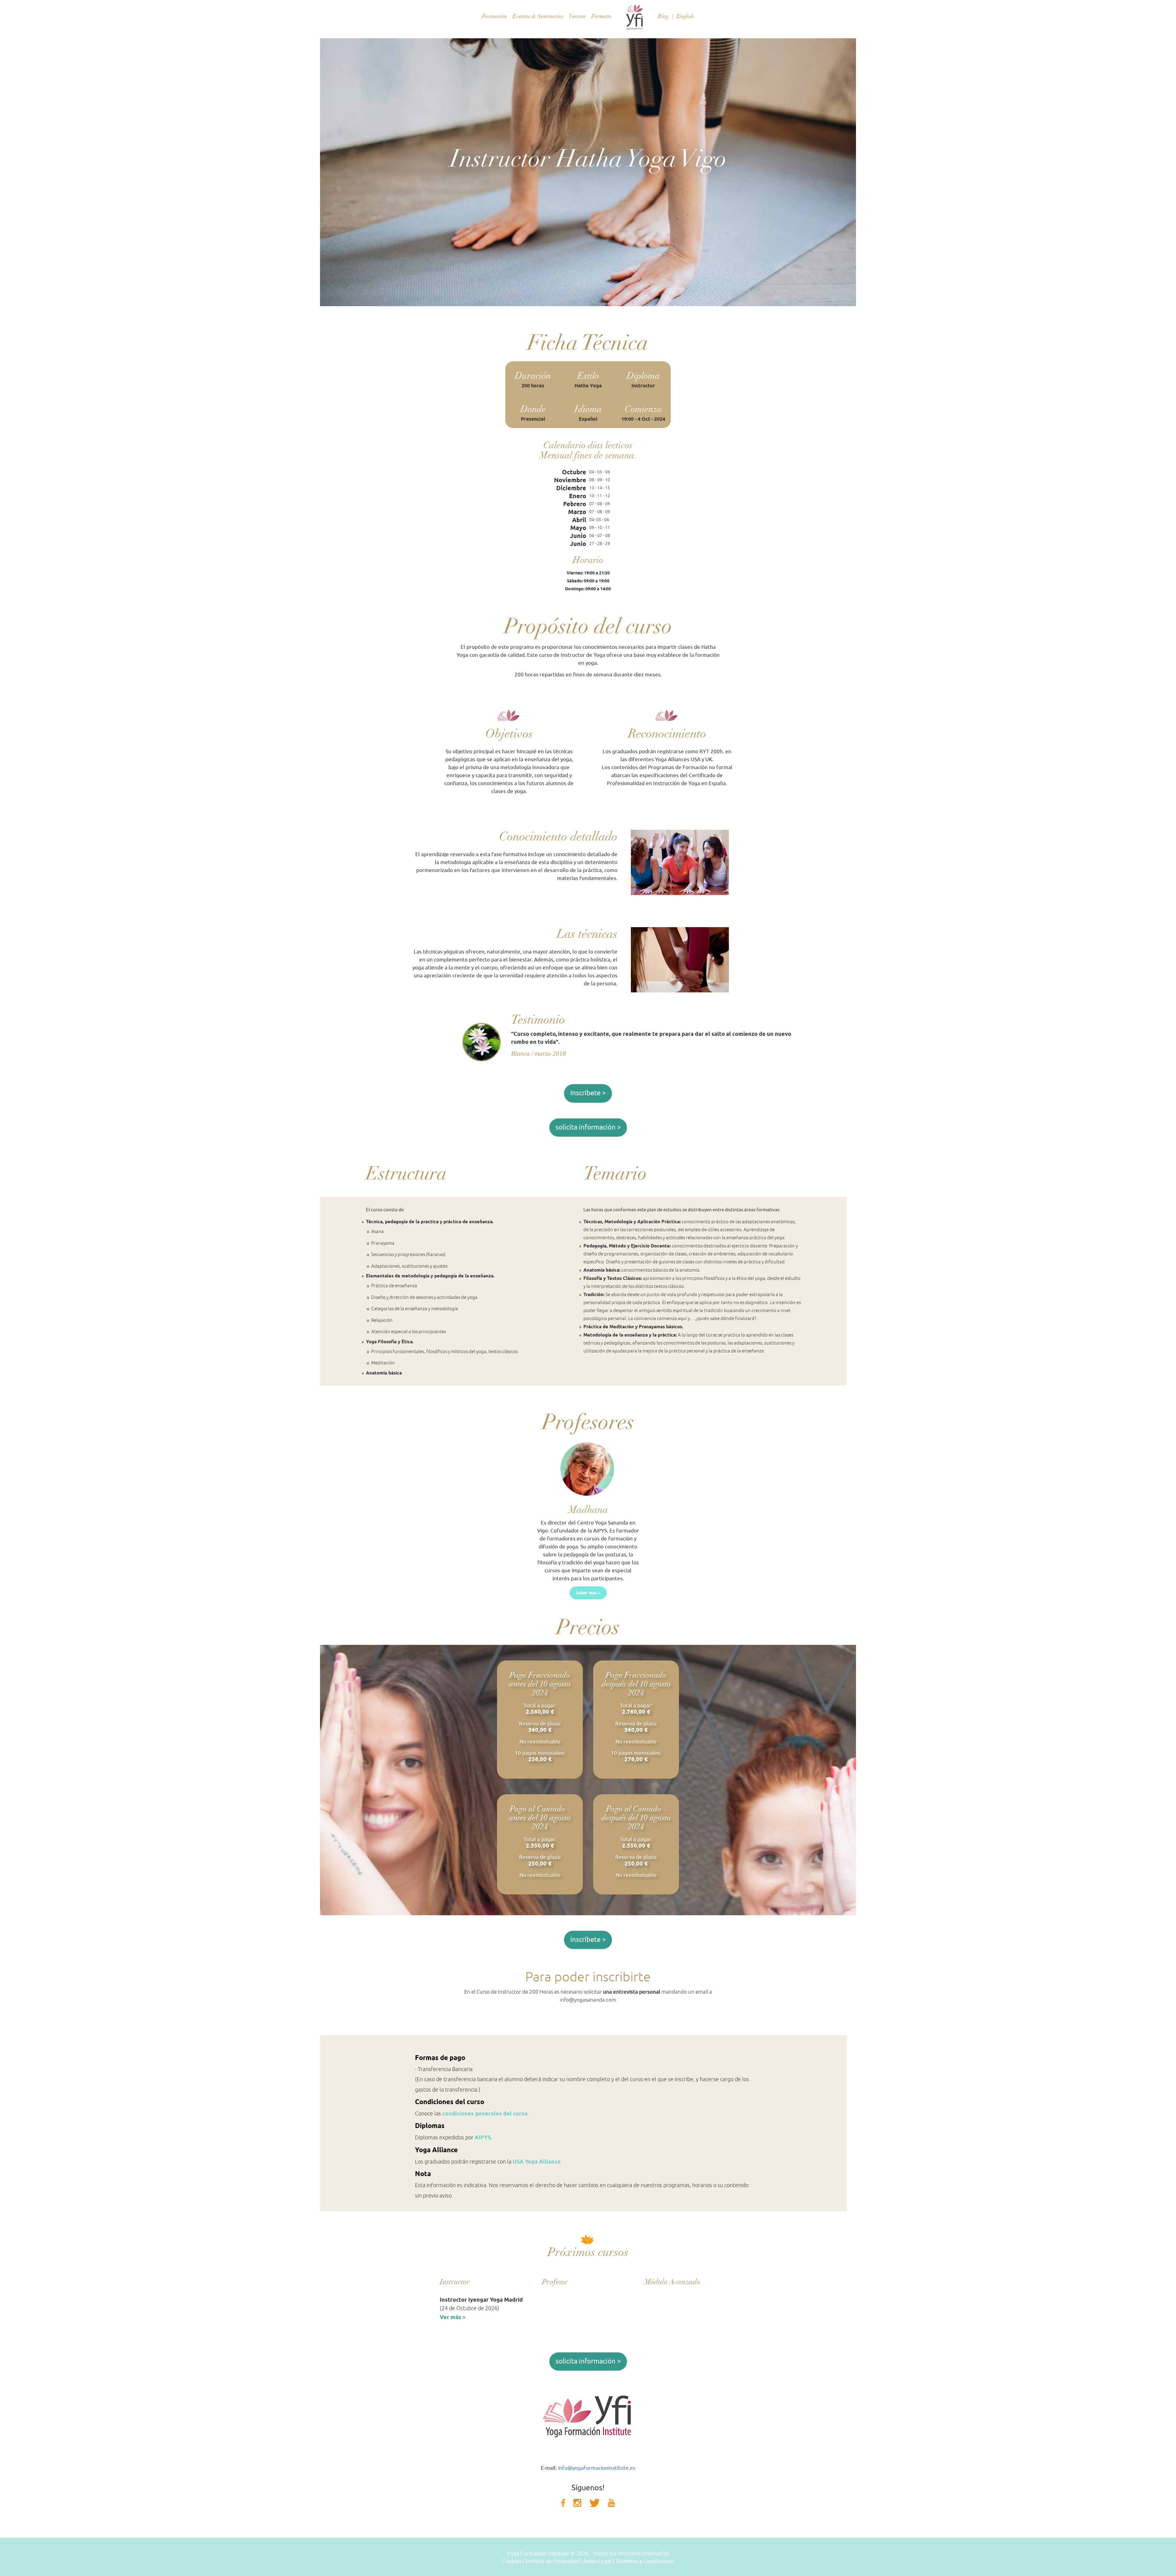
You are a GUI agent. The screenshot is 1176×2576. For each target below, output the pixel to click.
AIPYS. (483, 2137)
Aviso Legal (597, 2561)
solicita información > (588, 1127)
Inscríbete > (588, 1093)
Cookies (512, 2561)
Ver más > (453, 2317)
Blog (663, 16)
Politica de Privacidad (552, 2561)
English (685, 16)
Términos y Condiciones (645, 2561)
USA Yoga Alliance (537, 2162)
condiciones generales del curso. (485, 2113)
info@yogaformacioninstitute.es (597, 2468)
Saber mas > (588, 1593)
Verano (577, 16)
